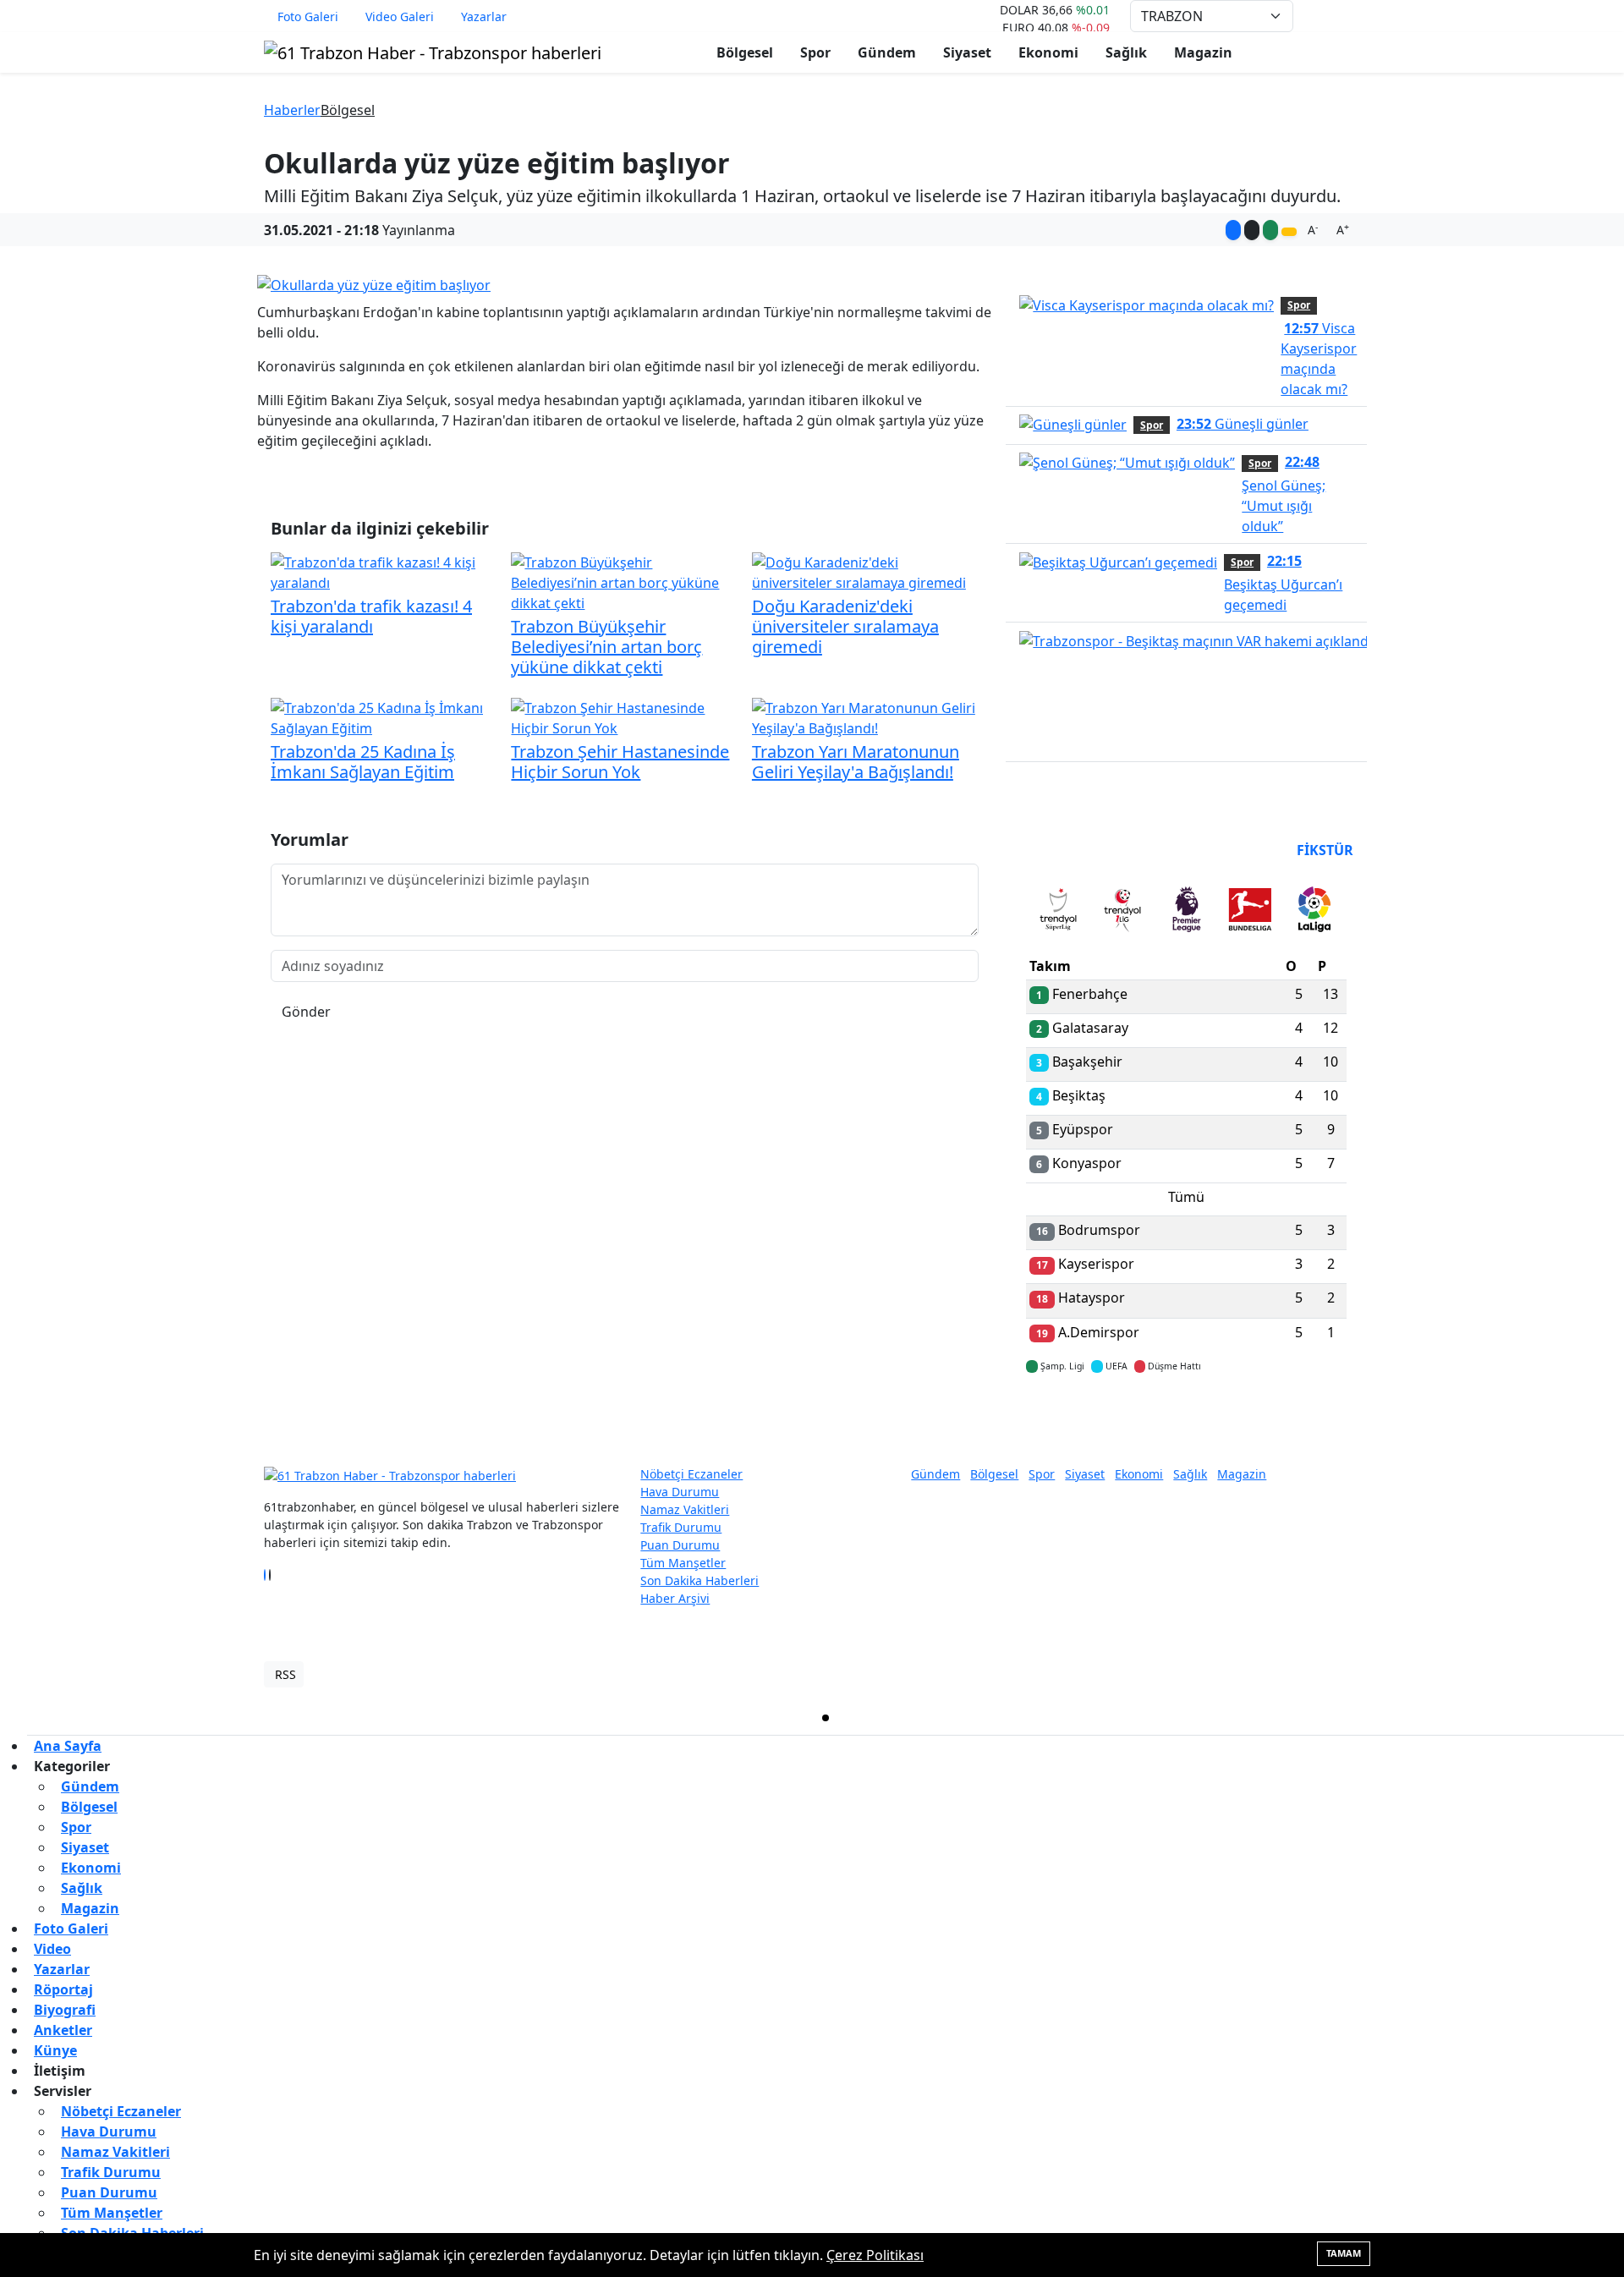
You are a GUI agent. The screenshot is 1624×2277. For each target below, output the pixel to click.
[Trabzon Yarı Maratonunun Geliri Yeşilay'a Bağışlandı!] (865, 716)
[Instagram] (275, 1575)
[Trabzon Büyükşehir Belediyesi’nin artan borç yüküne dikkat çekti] (624, 581)
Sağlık (1126, 52)
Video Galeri (400, 16)
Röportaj (63, 1989)
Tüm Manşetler (683, 1563)
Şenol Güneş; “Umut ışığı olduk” (1284, 494)
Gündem (887, 52)
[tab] (1058, 913)
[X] (270, 1575)
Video (52, 1949)
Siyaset (967, 52)
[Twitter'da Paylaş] (1252, 230)
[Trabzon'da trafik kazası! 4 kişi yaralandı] (384, 571)
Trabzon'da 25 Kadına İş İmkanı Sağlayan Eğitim (363, 762)
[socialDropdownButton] (1289, 232)
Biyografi (65, 2010)
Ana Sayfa (68, 1746)
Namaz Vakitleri (685, 1509)
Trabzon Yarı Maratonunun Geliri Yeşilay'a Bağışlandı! (856, 762)
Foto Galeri (308, 16)
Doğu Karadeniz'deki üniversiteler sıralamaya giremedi (845, 626)
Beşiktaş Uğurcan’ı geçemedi (1283, 583)
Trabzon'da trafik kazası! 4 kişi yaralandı (371, 616)
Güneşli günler (1243, 424)
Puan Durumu (680, 1545)
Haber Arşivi (675, 1598)
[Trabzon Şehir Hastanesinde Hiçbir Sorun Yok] (624, 716)
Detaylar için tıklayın (1187, 1416)
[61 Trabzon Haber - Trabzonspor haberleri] (433, 51)
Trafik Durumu (681, 1527)
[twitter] (826, 1718)
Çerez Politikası (875, 2255)
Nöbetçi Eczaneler (691, 1474)
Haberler (292, 110)
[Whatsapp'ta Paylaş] (1270, 230)
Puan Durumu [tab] (1072, 850)
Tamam (1344, 2253)
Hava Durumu (680, 1492)
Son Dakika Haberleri (700, 1580)
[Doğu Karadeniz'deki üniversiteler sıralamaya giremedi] (865, 571)
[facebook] (425, 1718)
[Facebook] (265, 1575)
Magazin (1203, 52)
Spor (815, 52)
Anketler (63, 2030)
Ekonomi (1048, 52)
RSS (285, 1674)
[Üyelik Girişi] (1353, 16)
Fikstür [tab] (1325, 850)
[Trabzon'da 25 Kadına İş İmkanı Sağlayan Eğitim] (384, 716)
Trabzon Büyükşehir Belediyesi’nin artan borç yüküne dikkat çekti (606, 647)
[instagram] (1226, 1718)
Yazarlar (484, 16)
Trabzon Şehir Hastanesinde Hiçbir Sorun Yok (620, 762)
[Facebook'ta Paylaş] (1233, 230)
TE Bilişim (1333, 1674)
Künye (55, 2050)
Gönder (306, 1012)
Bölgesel (745, 52)
